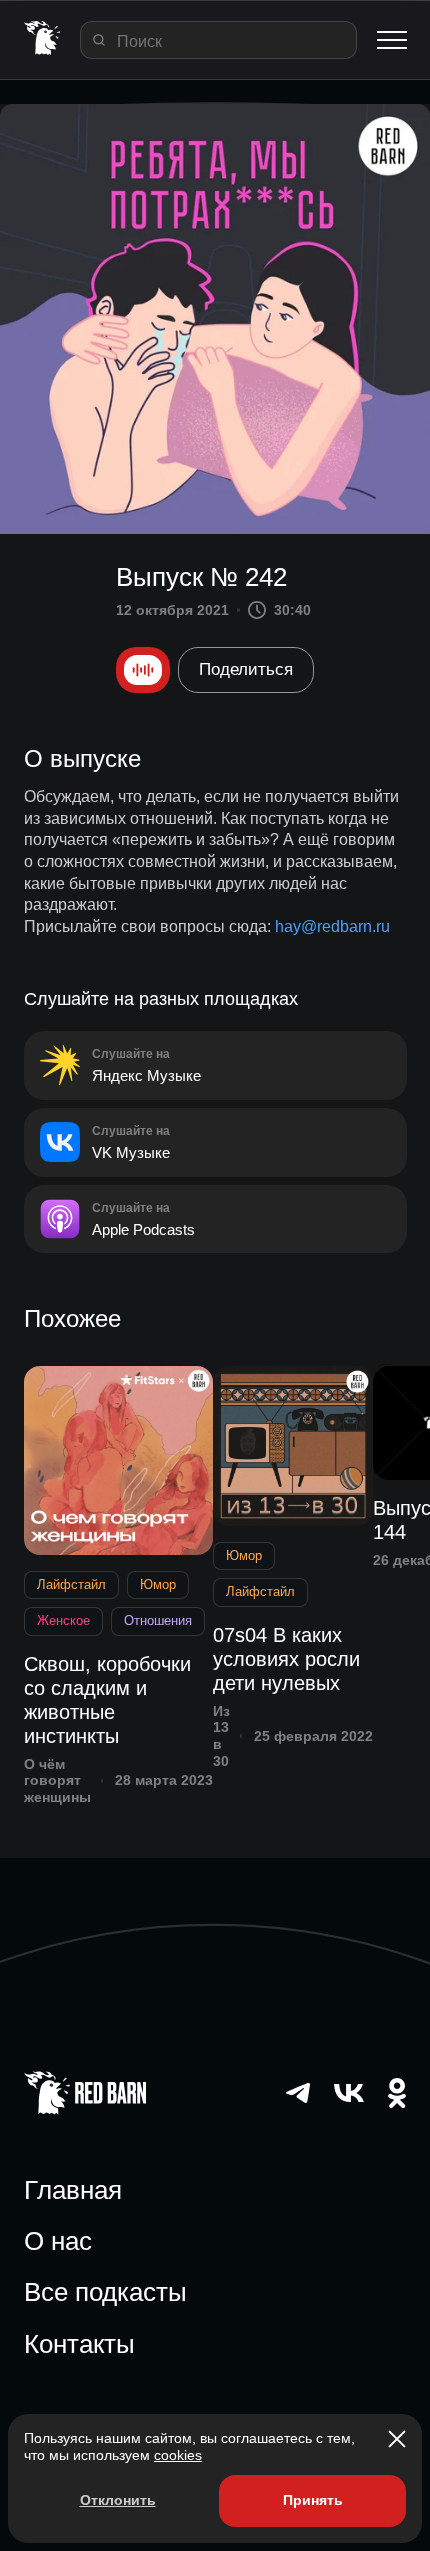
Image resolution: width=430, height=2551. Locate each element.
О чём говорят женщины (57, 1781)
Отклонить (118, 2500)
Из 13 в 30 (221, 1736)
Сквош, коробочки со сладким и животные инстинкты (107, 1700)
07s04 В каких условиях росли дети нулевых (286, 1659)
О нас (58, 2241)
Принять (313, 2500)
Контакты (79, 2344)
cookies (178, 2455)
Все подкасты (105, 2292)
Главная (73, 2190)
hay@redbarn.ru (332, 926)
